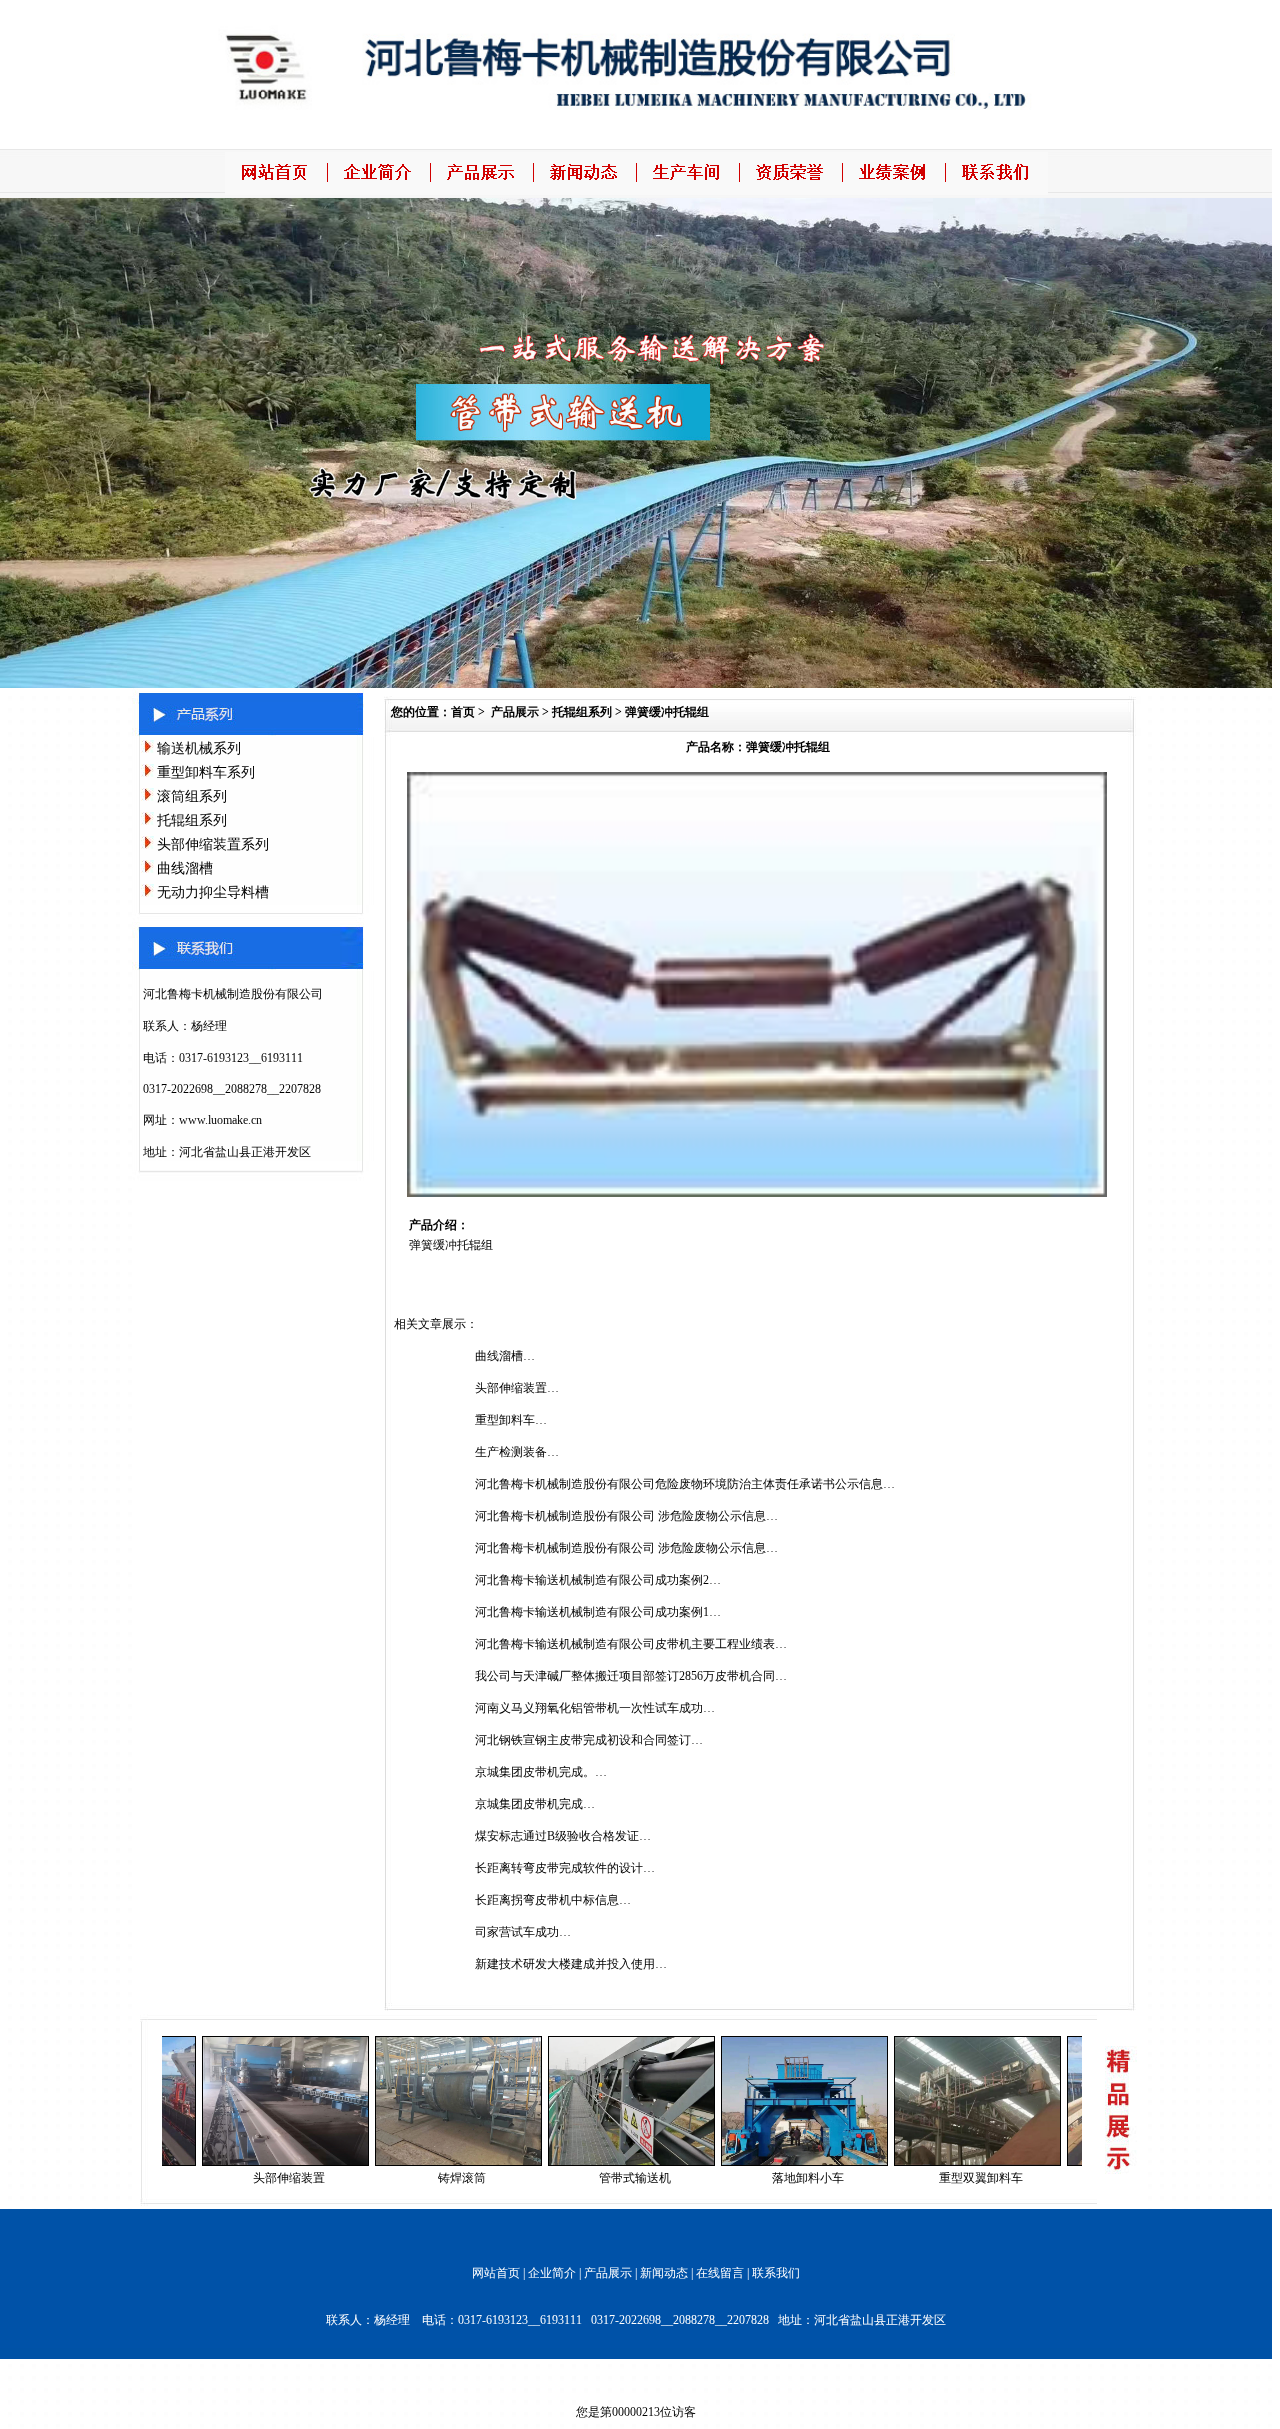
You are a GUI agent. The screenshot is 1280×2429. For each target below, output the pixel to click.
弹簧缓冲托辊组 (667, 712)
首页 (463, 712)
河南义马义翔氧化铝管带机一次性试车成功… (595, 1708)
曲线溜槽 (185, 868)
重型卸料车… (511, 1420)
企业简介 (552, 2273)
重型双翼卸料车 (925, 2178)
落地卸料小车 (752, 2178)
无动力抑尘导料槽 (213, 892)
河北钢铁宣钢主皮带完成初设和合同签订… (589, 1740)
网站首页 (496, 2273)
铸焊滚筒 (406, 2178)
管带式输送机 (579, 2178)
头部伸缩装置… (517, 1388)
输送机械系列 (199, 748)
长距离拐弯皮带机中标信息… (553, 1900)
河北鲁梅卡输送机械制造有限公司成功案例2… (598, 1580)
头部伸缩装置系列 (213, 844)
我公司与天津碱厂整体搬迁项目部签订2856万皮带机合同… (631, 1676)
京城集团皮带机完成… (535, 1804)
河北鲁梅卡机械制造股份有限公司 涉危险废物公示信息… (626, 1516)
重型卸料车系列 (206, 772)
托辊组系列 (192, 820)
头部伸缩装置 (233, 2178)
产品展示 (515, 712)
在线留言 (720, 2273)
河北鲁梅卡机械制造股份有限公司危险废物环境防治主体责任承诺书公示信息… (685, 1484)
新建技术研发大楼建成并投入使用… (571, 1964)
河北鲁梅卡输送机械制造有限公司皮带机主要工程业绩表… (631, 1644)
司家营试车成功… (523, 1932)
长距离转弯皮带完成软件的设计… (565, 1868)
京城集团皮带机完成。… (541, 1772)
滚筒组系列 (192, 796)
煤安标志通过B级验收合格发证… (563, 1836)
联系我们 (776, 2273)
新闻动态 (664, 2273)
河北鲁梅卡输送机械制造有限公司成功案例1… (598, 1612)
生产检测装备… (517, 1452)
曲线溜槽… (505, 1356)
